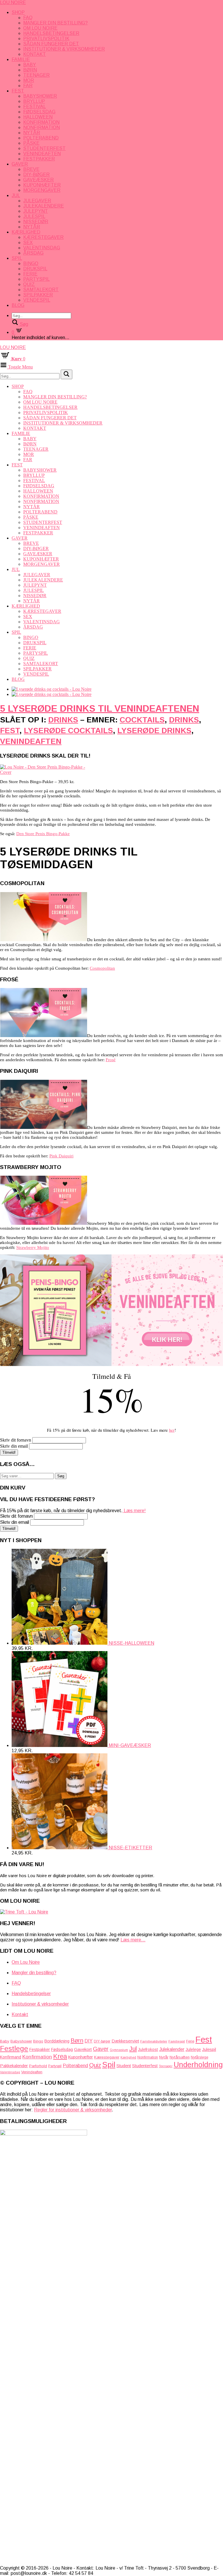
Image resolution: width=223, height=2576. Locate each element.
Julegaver (37, 201)
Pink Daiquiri (61, 1156)
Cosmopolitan (102, 968)
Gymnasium (119, 2050)
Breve (31, 169)
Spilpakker (38, 295)
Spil (17, 258)
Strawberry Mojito (33, 1247)
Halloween (38, 117)
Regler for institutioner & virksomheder (73, 2110)
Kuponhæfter (42, 185)
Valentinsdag (42, 248)
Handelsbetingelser (51, 33)
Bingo (31, 263)
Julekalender (172, 2049)
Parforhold (38, 2066)
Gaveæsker (38, 180)
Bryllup (34, 101)
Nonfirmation (42, 127)
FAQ (28, 18)
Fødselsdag (39, 112)
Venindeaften (42, 154)
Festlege (14, 2048)
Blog (18, 305)
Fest (18, 91)
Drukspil (35, 269)
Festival (35, 106)
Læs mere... (133, 1940)
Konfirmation (41, 122)
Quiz (29, 284)
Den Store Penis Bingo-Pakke (43, 834)
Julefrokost (148, 2049)
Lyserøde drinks (154, 731)
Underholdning (198, 2065)
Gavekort (83, 2049)
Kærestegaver (43, 237)
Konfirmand (11, 2057)
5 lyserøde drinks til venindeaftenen (100, 708)
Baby (30, 65)
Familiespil (177, 2041)
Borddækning (57, 2041)
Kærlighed (26, 232)
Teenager (36, 75)
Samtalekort (41, 290)
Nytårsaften (180, 2057)
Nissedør (36, 222)
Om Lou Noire (40, 28)
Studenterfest (44, 148)
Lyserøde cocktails (68, 731)
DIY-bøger (36, 174)
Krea (60, 2056)
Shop (18, 12)
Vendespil (37, 300)
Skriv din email (14, 1446)
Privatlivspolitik (46, 39)
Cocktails (142, 720)
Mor (29, 80)
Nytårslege (199, 2057)
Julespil (34, 216)
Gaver (20, 164)
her (172, 1430)
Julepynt (36, 211)
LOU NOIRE (13, 2)
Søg (61, 1476)
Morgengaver (42, 190)
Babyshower (40, 96)
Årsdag (33, 253)
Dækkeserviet (125, 2041)
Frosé (111, 1060)
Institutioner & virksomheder (64, 49)
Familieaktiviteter (154, 2041)
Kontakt (35, 54)
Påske (31, 143)
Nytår (32, 133)
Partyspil (36, 279)
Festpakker (39, 159)
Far (28, 86)
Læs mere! (134, 1511)
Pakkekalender (14, 2066)
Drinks (63, 720)
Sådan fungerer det (51, 44)
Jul (16, 195)
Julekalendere (44, 206)
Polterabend (41, 138)
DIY (89, 2041)
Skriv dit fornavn (16, 1440)
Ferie (30, 274)
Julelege (193, 2049)
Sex (28, 242)
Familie (21, 59)
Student (124, 2066)
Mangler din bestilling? (55, 23)
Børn (30, 70)
